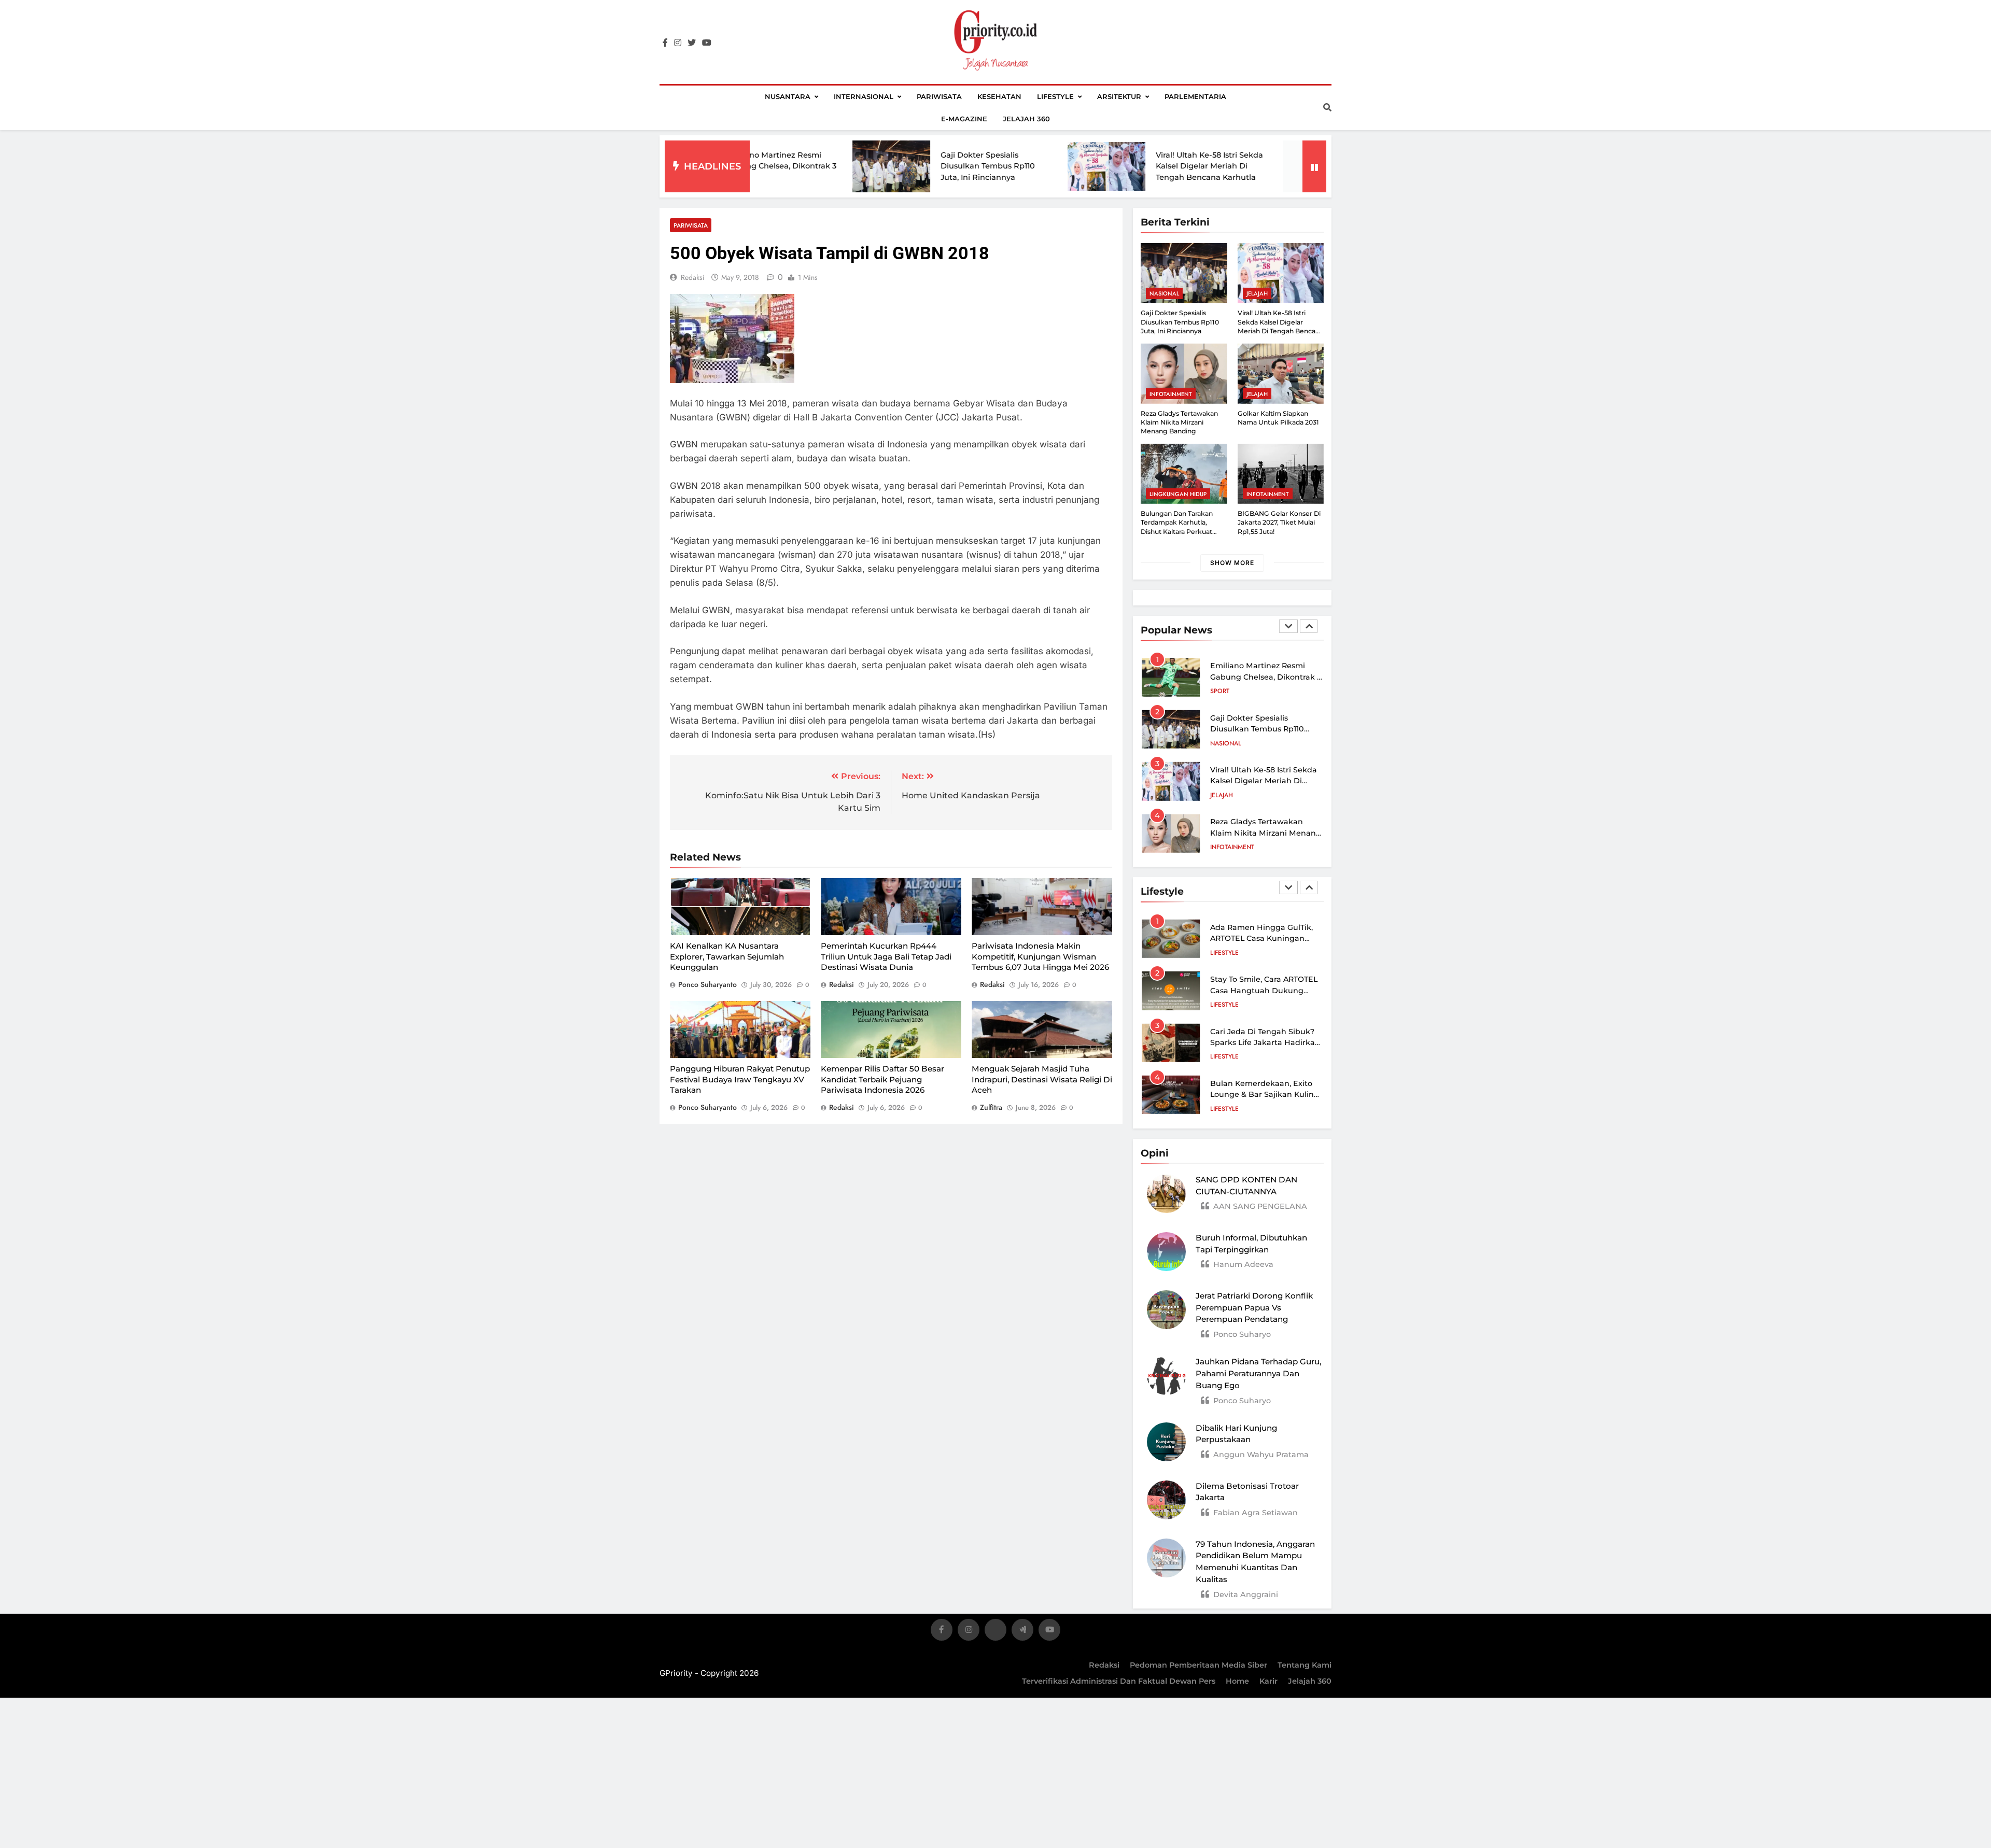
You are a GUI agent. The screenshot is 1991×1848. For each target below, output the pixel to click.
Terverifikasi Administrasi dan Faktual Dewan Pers (1119, 1681)
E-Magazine (964, 119)
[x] (995, 1632)
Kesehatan (999, 96)
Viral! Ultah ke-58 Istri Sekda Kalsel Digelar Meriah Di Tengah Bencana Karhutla (1088, 166)
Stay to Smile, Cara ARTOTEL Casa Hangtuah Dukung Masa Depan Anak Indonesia (1265, 990)
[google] (1022, 1632)
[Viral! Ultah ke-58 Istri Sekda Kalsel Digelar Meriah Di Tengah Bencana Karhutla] (985, 166)
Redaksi (1104, 1665)
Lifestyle (1055, 96)
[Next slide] (1309, 626)
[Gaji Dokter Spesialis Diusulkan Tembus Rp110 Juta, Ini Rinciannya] (770, 166)
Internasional (864, 96)
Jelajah (1257, 293)
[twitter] (692, 43)
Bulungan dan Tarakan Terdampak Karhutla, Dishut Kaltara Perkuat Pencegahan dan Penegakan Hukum (1177, 531)
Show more (1232, 563)
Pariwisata (939, 96)
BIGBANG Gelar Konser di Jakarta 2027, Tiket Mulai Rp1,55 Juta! (1279, 523)
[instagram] (678, 43)
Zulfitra (991, 1107)
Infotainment (1171, 394)
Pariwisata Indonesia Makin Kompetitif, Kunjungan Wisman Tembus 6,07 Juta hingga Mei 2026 (1040, 956)
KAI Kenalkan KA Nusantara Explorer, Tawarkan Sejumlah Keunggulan (727, 956)
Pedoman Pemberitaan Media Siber (1198, 1665)
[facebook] (665, 43)
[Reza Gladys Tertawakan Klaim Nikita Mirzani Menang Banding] (1200, 166)
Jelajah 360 (1026, 119)
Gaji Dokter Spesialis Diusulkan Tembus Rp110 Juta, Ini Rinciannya (866, 166)
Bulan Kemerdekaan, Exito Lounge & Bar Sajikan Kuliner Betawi (1266, 1095)
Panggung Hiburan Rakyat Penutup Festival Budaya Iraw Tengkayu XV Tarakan (740, 1079)
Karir (1268, 1681)
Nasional (1164, 293)
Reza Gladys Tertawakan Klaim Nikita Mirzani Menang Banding (1179, 422)
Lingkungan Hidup (1178, 494)
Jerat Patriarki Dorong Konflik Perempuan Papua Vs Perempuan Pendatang (1254, 1308)
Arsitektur (1119, 96)
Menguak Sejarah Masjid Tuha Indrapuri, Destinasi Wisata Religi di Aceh (1042, 1079)
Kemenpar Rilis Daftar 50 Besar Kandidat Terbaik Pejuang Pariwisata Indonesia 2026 (882, 1079)
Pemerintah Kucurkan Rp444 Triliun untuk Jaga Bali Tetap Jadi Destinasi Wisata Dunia (886, 956)
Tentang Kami (1305, 1665)
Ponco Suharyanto (707, 984)
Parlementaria (1195, 96)
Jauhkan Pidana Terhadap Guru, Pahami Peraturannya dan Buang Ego (1258, 1373)
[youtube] (707, 43)
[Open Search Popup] (1327, 107)
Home (1237, 1681)
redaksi (693, 277)
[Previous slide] (1288, 626)
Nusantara (788, 96)
